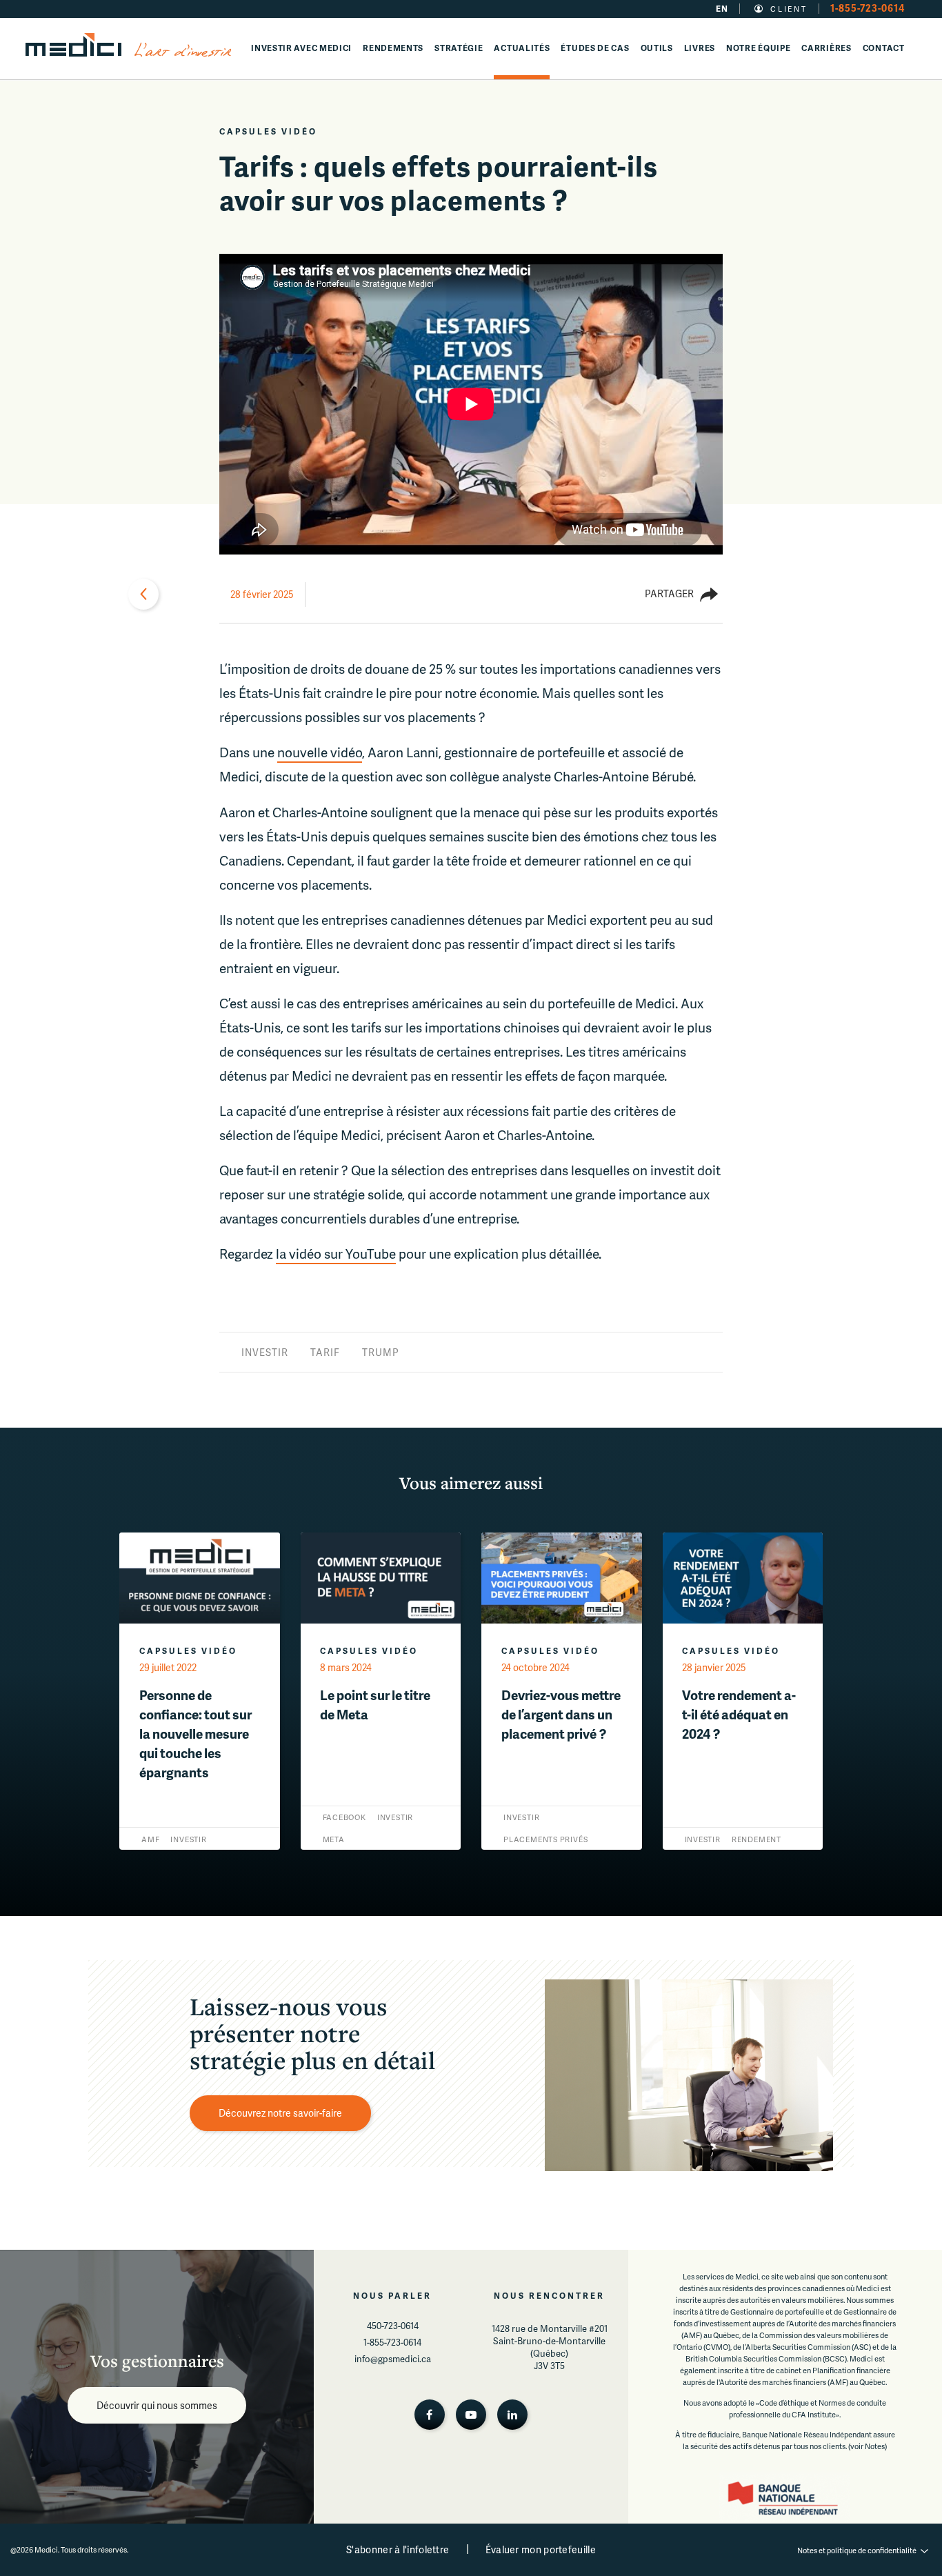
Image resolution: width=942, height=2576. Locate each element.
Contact (884, 48)
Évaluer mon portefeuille (541, 2549)
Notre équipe (758, 48)
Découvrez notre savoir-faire (280, 2113)
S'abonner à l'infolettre (398, 2549)
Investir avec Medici (301, 48)
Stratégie (459, 48)
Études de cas (595, 48)
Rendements (393, 48)
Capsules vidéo (268, 131)
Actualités (522, 48)
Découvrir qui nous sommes (157, 2405)
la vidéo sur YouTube (336, 1254)
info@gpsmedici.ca (393, 2359)
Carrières (826, 48)
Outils (657, 48)
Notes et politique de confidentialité (857, 2550)
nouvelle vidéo (320, 752)
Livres (700, 48)
